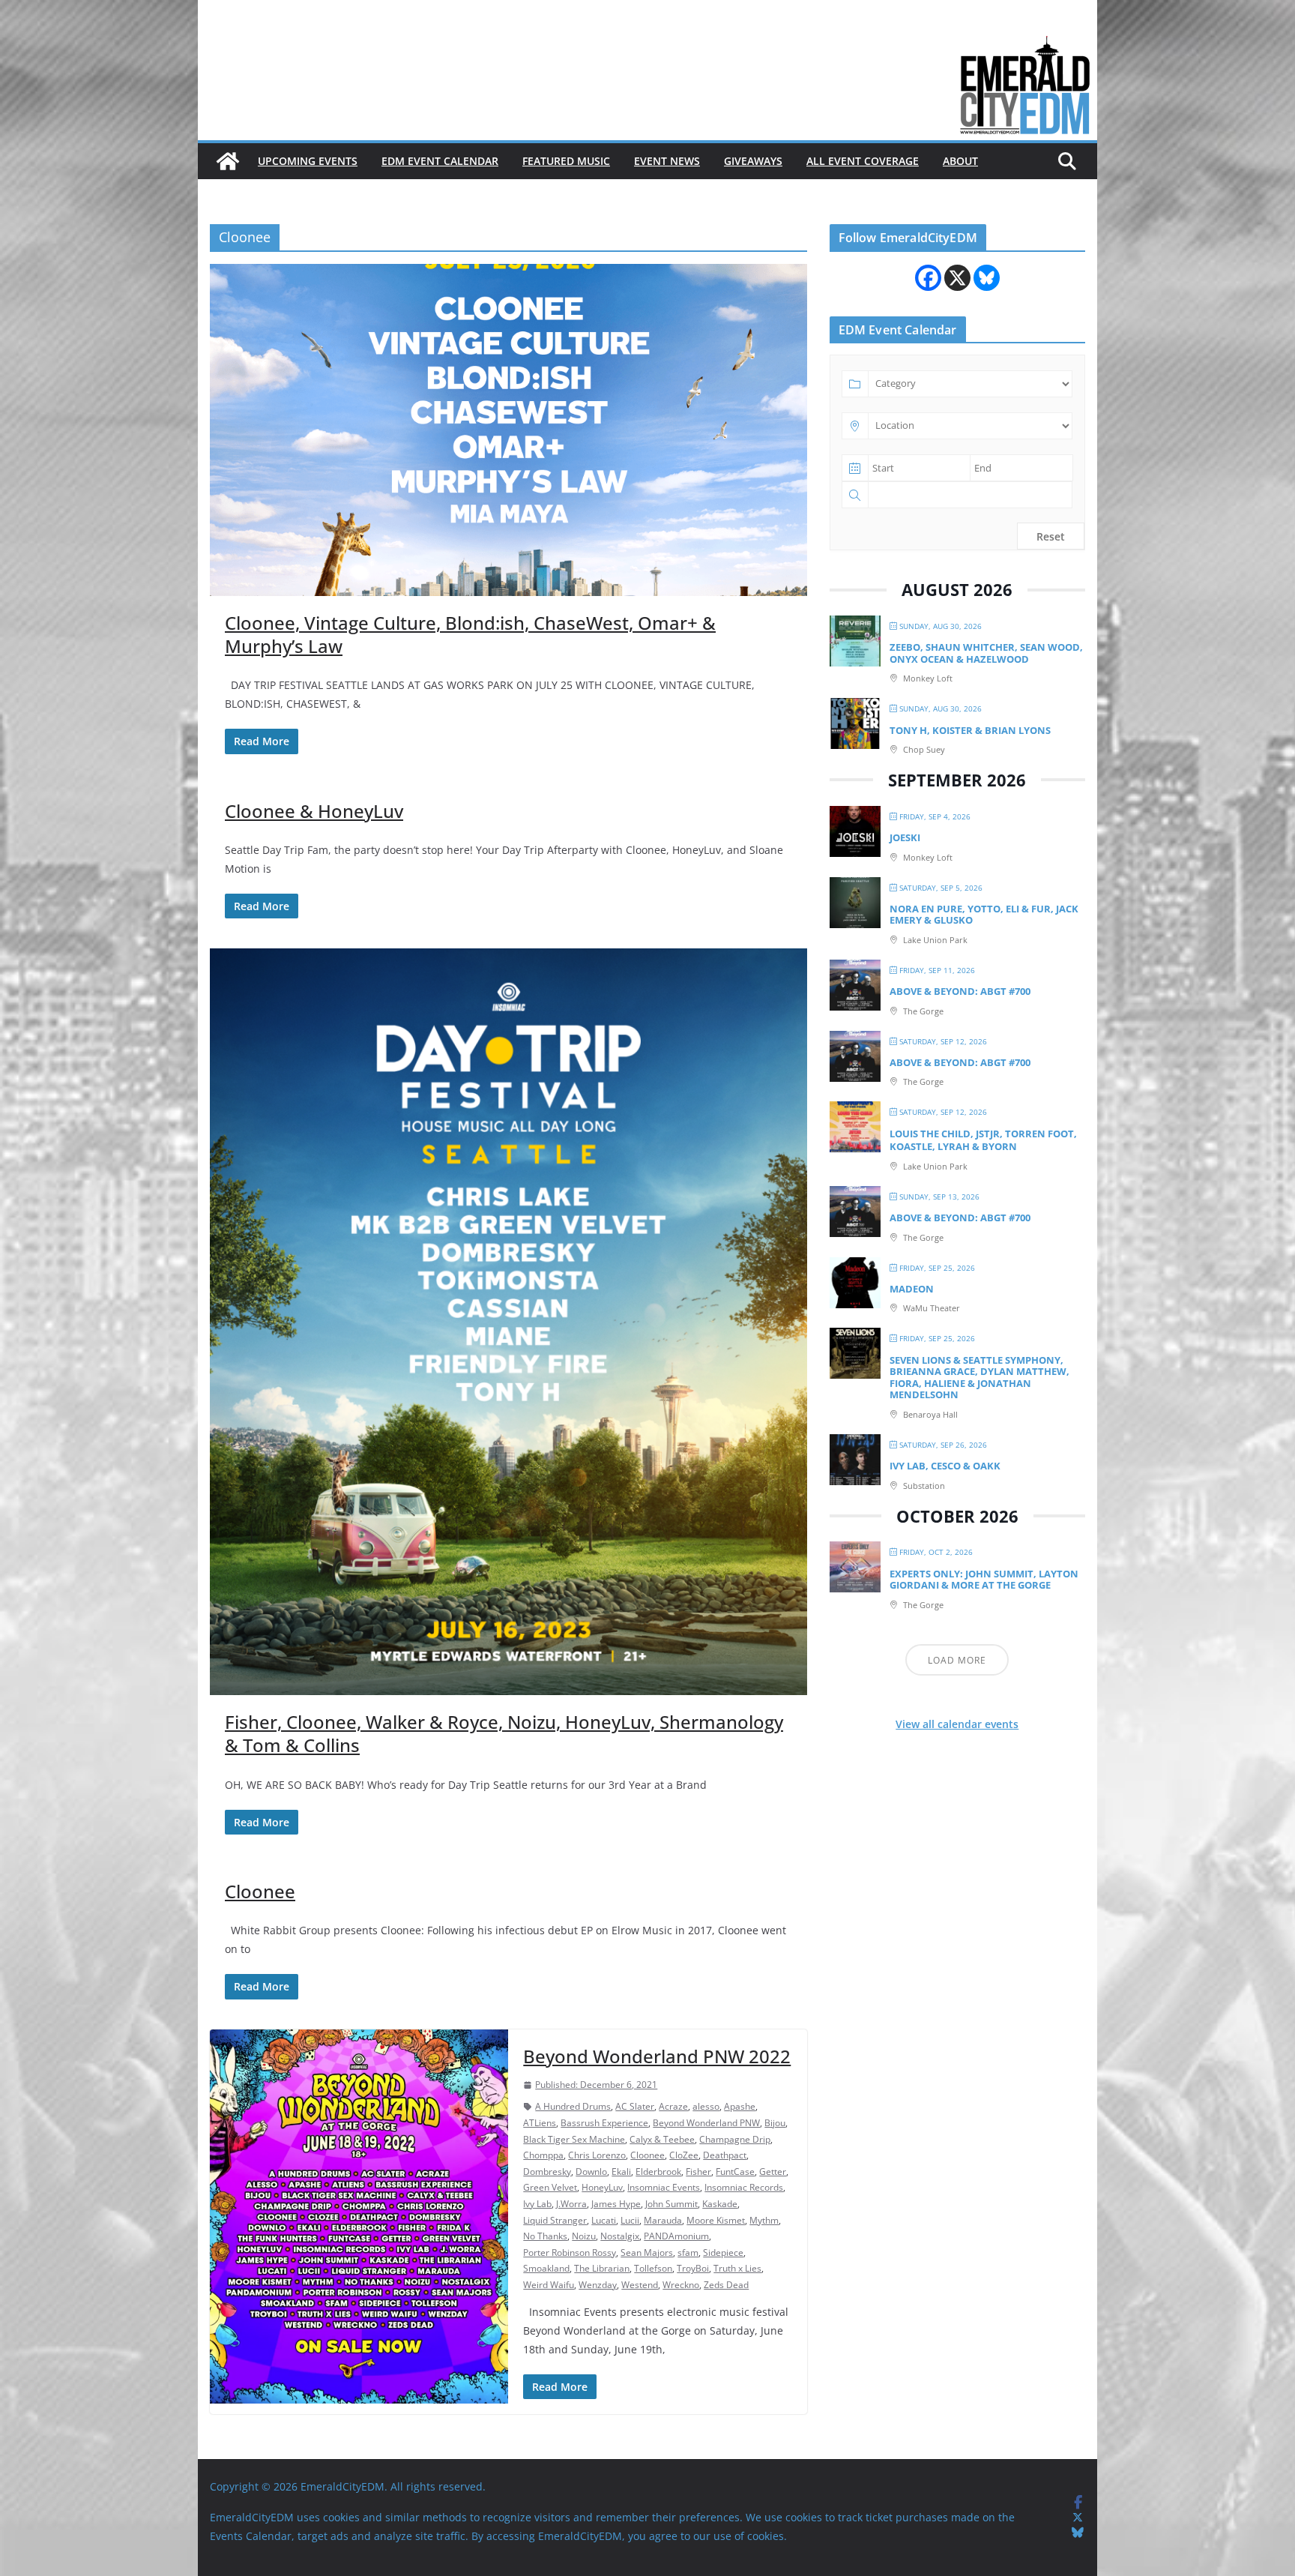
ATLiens (540, 2123)
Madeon (912, 1289)
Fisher (698, 2172)
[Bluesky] (987, 278)
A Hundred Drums (573, 2106)
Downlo (591, 2172)
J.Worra (571, 2204)
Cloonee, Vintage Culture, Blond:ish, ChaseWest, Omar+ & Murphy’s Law (470, 634)
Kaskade (720, 2204)
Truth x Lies (737, 2268)
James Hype (616, 2204)
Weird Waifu (549, 2285)
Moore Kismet (716, 2220)
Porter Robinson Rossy (570, 2253)
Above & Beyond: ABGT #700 (960, 991)
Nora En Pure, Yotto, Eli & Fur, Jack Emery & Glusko (984, 915)
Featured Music (566, 161)
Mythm (764, 2220)
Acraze (673, 2106)
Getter (773, 2172)
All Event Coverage (863, 161)
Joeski (905, 837)
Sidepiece (723, 2253)
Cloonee (260, 1891)
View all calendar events (957, 1724)
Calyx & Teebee (662, 2139)
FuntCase (735, 2172)
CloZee (684, 2155)
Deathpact (725, 2155)
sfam (688, 2253)
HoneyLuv (602, 2187)
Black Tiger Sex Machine (574, 2139)
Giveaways (753, 161)
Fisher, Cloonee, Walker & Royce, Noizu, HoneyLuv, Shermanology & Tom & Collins (504, 1733)
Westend (640, 2285)
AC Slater (635, 2106)
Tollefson (653, 2268)
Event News (667, 161)
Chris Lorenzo (597, 2155)
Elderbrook (658, 2172)
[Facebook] (928, 278)
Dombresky (547, 2172)
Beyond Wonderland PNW (706, 2123)
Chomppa (543, 2155)
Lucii (630, 2220)
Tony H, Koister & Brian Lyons (970, 730)
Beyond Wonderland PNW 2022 (657, 2056)
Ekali (621, 2172)
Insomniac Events (664, 2187)
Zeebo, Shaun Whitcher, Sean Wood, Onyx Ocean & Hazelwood (986, 653)
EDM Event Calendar (440, 161)
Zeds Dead (726, 2285)
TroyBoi (693, 2268)
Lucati (604, 2220)
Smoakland (546, 2268)
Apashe (740, 2106)
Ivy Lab (537, 2204)
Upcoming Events (308, 161)
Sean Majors (647, 2253)
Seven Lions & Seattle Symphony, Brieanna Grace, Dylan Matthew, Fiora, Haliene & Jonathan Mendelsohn (979, 1378)
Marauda (663, 2220)
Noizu (584, 2236)
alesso (706, 2106)
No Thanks (545, 2236)
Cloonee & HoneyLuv (314, 811)
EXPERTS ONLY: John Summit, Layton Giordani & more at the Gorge (984, 1580)
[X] (957, 278)
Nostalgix (620, 2236)
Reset (1051, 536)
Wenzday (598, 2285)
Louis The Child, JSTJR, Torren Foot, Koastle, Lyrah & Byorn (983, 1140)
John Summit (671, 2204)
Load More (957, 1660)
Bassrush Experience (604, 2123)
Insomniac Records (744, 2187)
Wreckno (681, 2285)
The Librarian (602, 2268)
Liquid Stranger (555, 2220)
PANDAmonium (676, 2236)
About (960, 161)
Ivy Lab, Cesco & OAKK (945, 1466)
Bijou (775, 2123)
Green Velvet (550, 2187)
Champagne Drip (735, 2139)
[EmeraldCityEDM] (228, 161)
